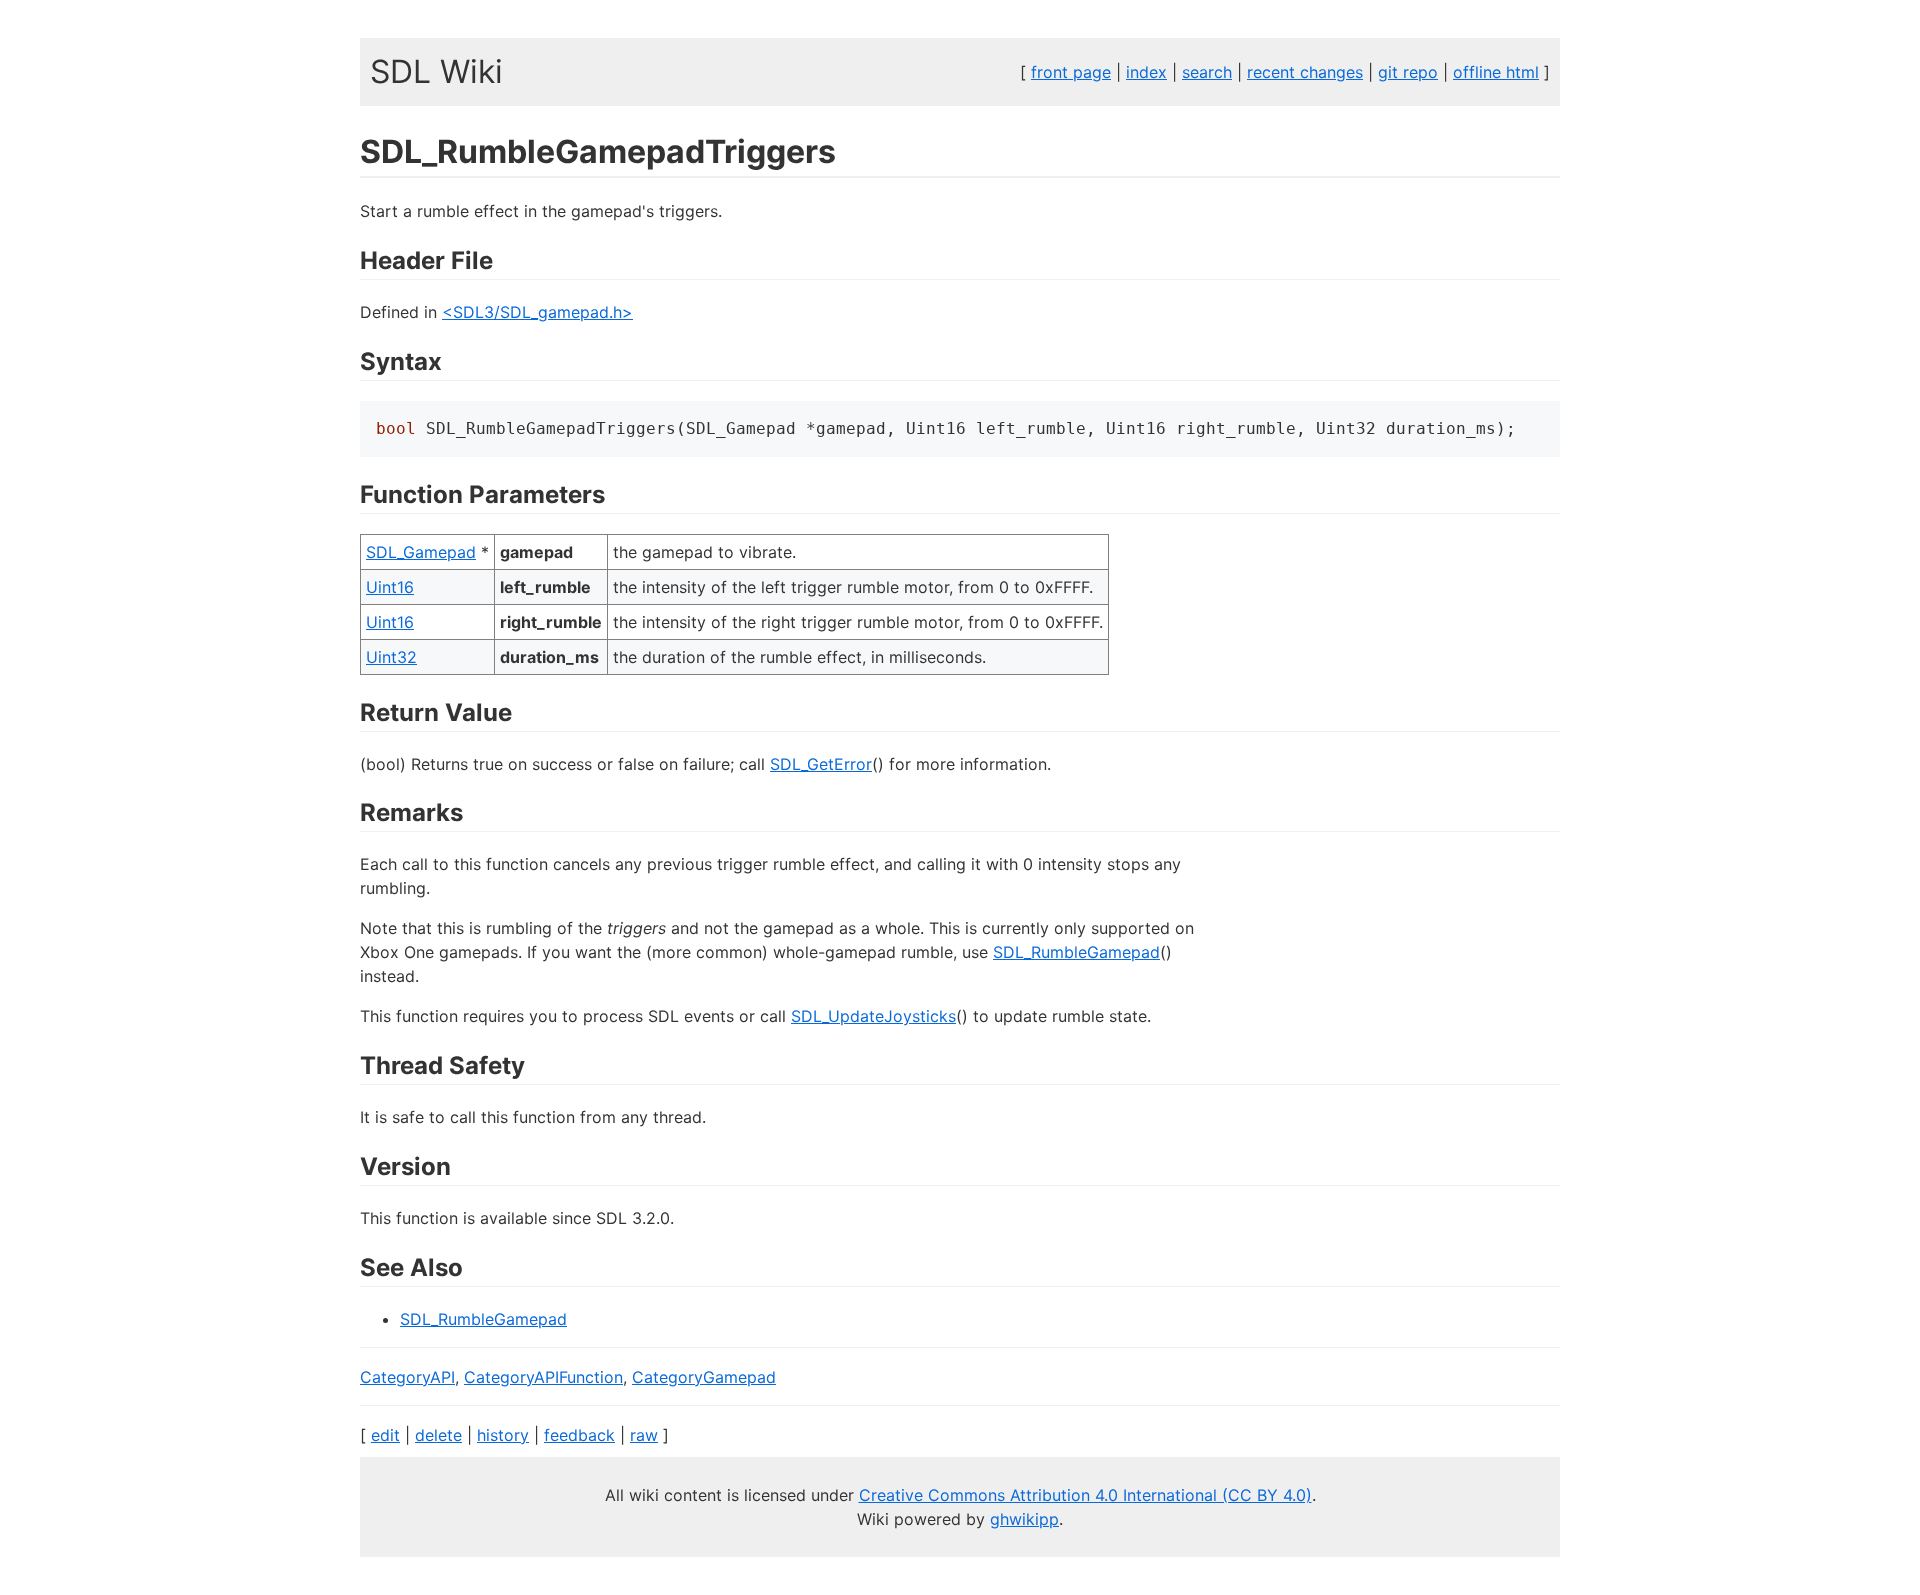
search (1207, 72)
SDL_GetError (821, 764)
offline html (1496, 72)
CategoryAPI (407, 1377)
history (503, 1435)
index (1146, 72)
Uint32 (391, 657)
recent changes (1305, 72)
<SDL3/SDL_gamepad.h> (537, 312)
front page (1071, 72)
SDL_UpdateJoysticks (873, 1016)
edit (385, 1435)
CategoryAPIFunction (543, 1377)
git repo (1408, 72)
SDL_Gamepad (421, 552)
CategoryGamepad (704, 1377)
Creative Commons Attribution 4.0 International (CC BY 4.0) (1085, 1495)
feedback (579, 1435)
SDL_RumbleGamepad (1076, 952)
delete (438, 1435)
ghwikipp (1024, 1519)
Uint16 (390, 587)
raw (644, 1435)
